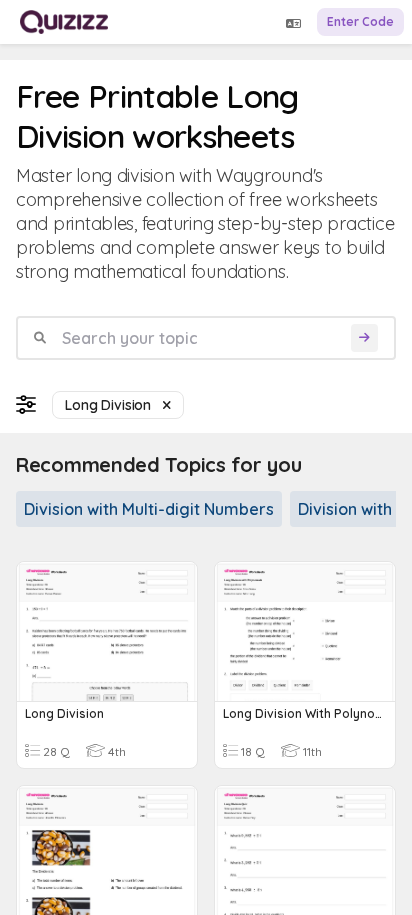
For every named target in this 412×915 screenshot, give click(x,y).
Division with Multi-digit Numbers (149, 509)
